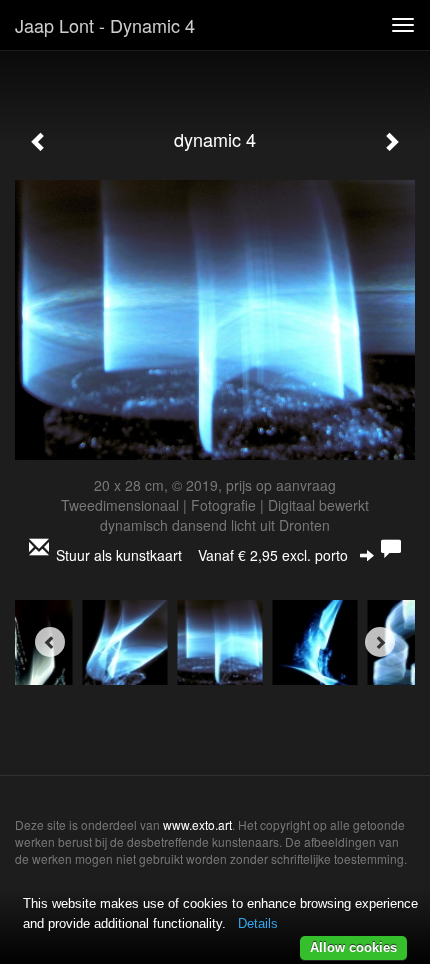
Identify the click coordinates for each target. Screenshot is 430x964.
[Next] (380, 642)
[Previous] (50, 642)
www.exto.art (197, 824)
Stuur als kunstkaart (202, 555)
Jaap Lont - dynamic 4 (105, 25)
